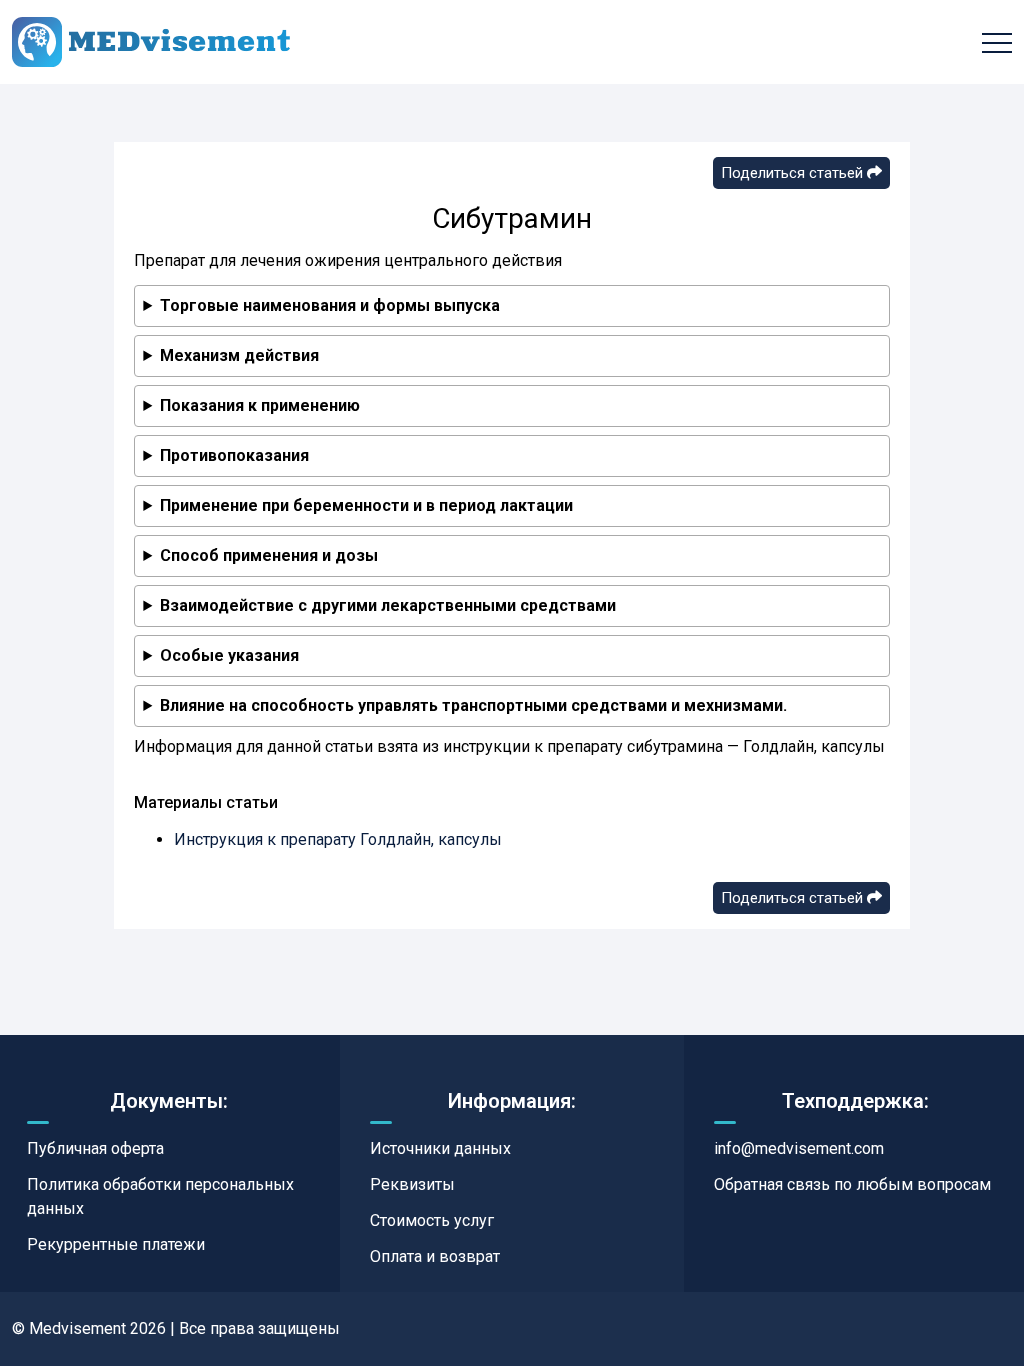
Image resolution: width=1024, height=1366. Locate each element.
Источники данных (440, 1148)
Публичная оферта (95, 1148)
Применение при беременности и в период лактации (366, 505)
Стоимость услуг (432, 1220)
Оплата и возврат (435, 1256)
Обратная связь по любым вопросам (852, 1184)
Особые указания (229, 655)
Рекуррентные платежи (116, 1244)
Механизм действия (239, 355)
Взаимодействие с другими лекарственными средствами (388, 605)
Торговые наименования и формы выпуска (330, 305)
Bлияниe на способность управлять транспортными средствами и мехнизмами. (473, 705)
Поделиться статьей (794, 173)
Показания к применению (260, 405)
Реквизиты (412, 1184)
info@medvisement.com (799, 1148)
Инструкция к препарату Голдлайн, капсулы (338, 839)
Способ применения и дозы (269, 555)
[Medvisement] (151, 42)
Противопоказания (234, 455)
